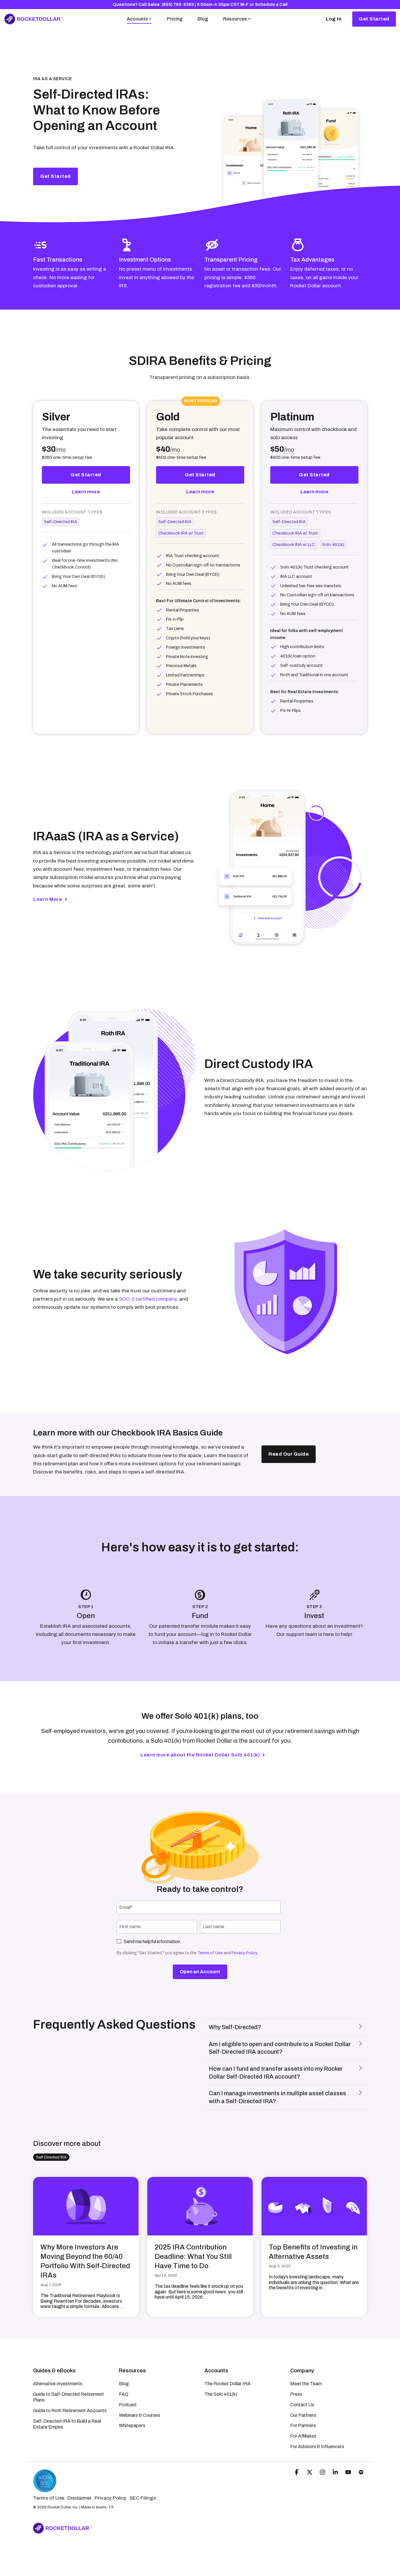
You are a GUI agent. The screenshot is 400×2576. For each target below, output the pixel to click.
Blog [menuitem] (124, 2384)
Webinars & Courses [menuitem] (140, 2415)
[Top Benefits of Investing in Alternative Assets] (314, 2206)
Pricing (175, 19)
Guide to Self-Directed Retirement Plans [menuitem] (69, 2397)
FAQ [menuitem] (124, 2394)
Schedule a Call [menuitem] (271, 5)
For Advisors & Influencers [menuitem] (317, 2447)
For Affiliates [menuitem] (303, 2436)
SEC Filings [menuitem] (143, 2498)
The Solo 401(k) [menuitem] (221, 2394)
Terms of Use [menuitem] (49, 2498)
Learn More (48, 899)
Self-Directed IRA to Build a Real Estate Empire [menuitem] (67, 2424)
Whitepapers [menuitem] (132, 2425)
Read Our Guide (289, 1454)
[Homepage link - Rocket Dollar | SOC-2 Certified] (45, 2490)
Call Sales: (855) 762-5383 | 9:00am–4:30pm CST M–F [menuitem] (194, 5)
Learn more (86, 492)
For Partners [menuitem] (303, 2425)
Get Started (374, 19)
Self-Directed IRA (51, 2157)
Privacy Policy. (245, 1953)
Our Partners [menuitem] (303, 2415)
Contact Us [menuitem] (302, 2405)
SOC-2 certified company (148, 1299)
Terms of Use (210, 1953)
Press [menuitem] (296, 2394)
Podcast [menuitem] (128, 2405)
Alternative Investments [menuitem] (58, 2384)
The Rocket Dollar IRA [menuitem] (228, 2384)
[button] (297, 2473)
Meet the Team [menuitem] (306, 2384)
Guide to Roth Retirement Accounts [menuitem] (70, 2411)
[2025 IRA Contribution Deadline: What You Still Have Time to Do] (200, 2206)
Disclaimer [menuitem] (80, 2498)
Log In (334, 19)
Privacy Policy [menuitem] (111, 2498)
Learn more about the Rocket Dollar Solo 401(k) (200, 1755)
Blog (203, 19)
